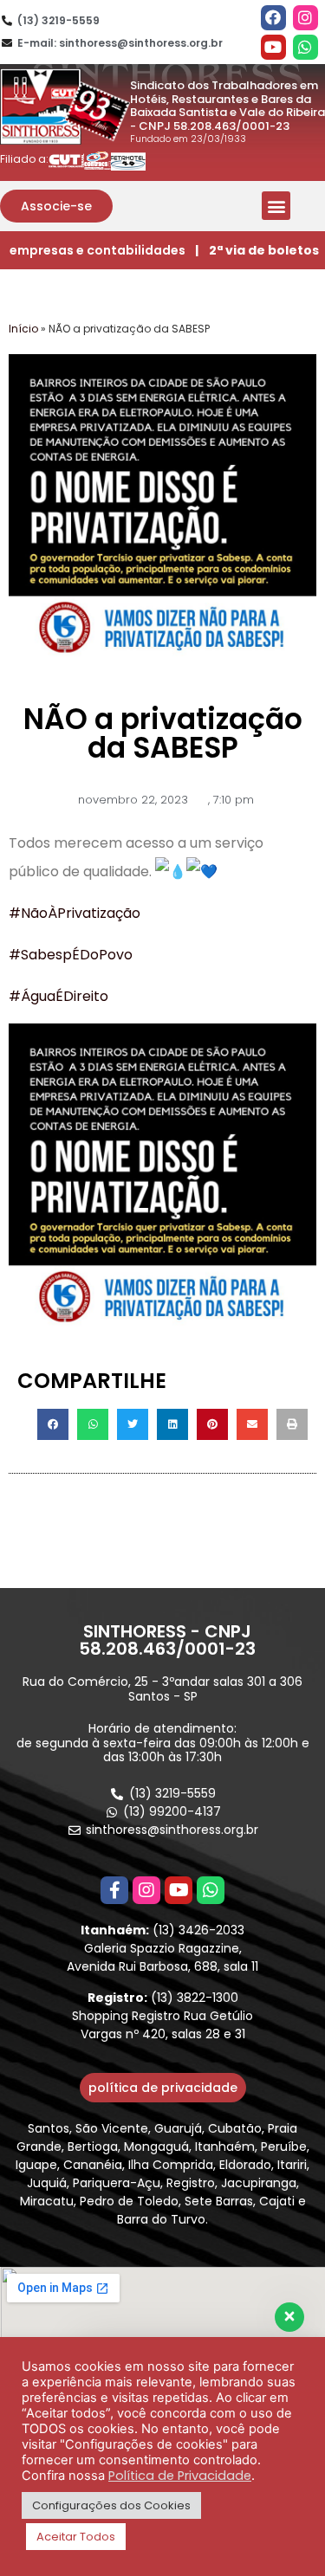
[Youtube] (273, 47)
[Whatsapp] (305, 47)
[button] (56, 206)
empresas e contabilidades (97, 250)
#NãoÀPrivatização (75, 913)
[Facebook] (273, 18)
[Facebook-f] (114, 1890)
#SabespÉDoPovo (71, 955)
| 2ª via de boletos (257, 250)
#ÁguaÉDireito (58, 996)
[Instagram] (305, 18)
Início (23, 329)
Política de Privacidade (180, 2476)
